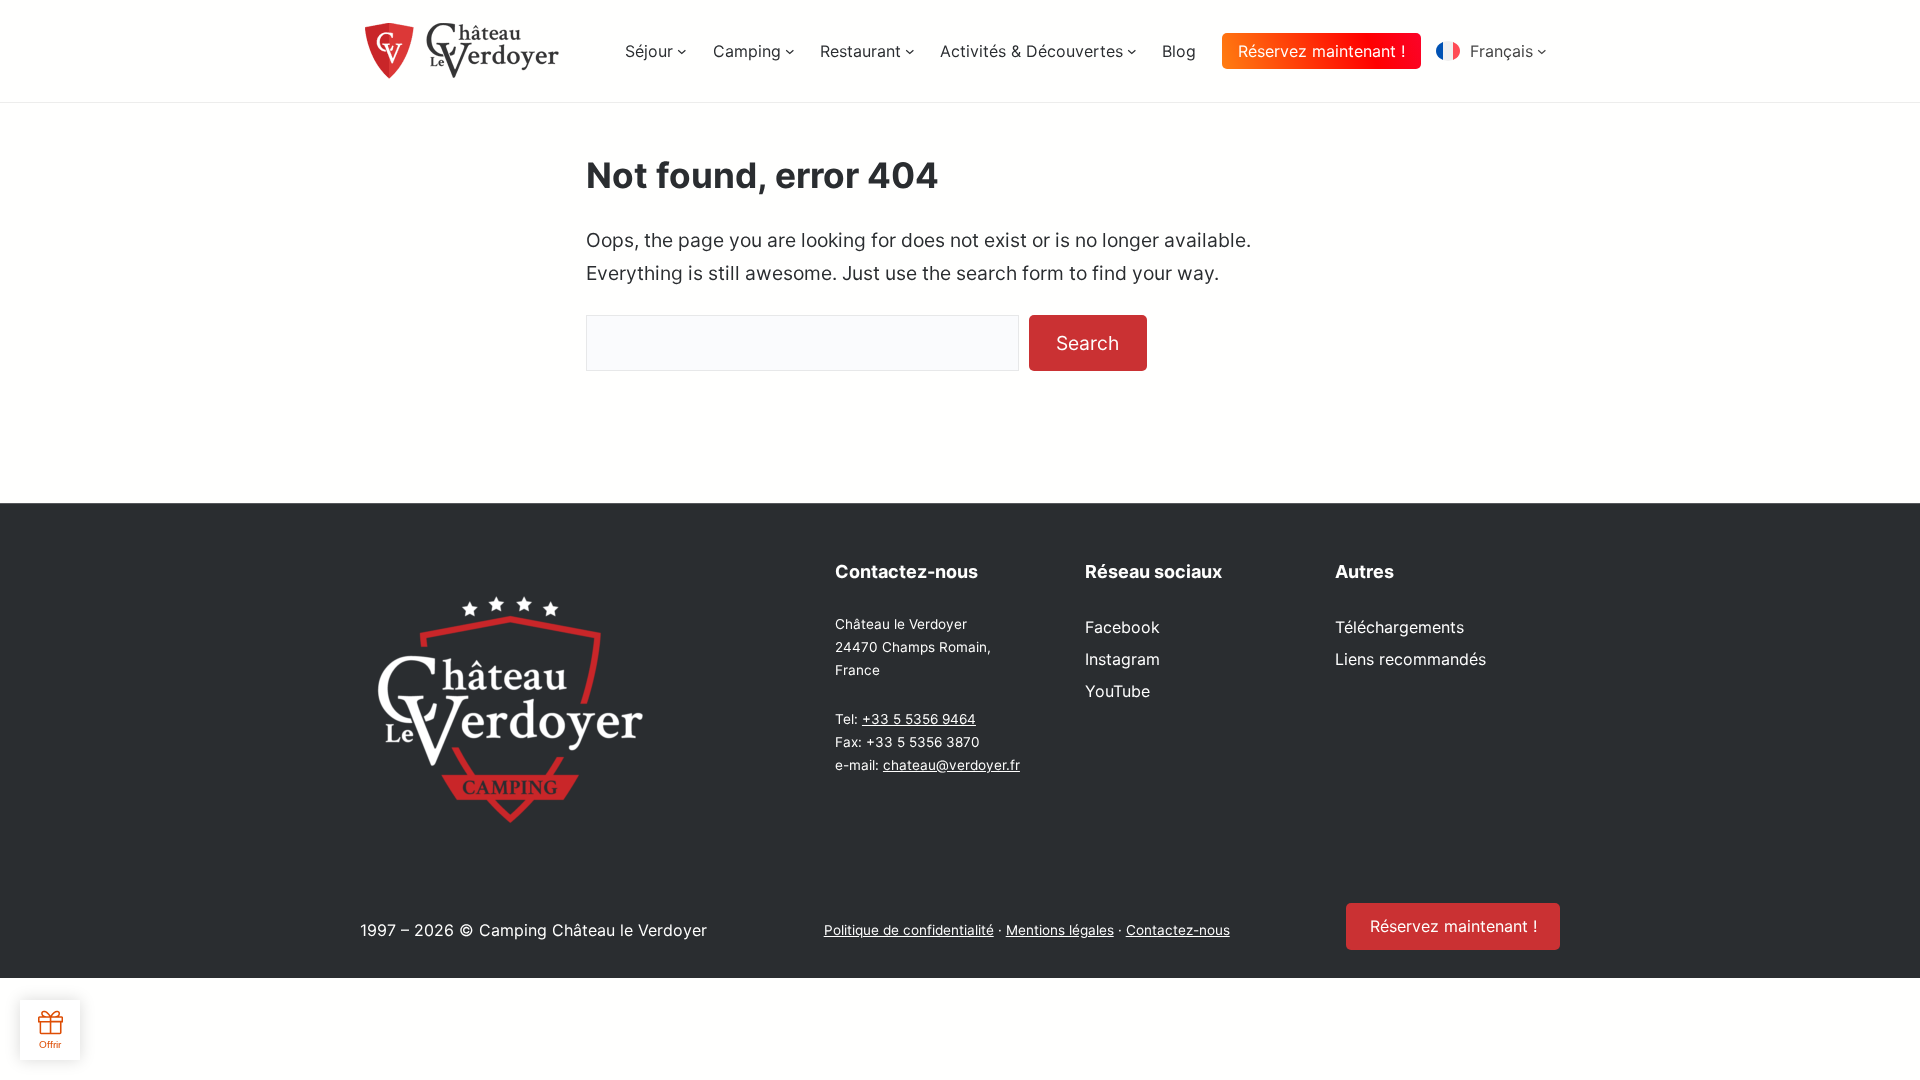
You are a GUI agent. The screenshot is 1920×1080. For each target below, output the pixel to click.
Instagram (1122, 659)
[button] (1498, 51)
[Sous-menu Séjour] (682, 51)
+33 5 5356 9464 (919, 719)
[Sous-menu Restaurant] (910, 51)
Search (1087, 343)
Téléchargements (1399, 627)
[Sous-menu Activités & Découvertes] (1132, 51)
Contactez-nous (1178, 930)
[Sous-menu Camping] (790, 51)
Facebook (1122, 627)
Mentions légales (1060, 930)
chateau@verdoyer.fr (951, 765)
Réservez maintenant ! (1321, 51)
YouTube (1117, 691)
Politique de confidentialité (909, 930)
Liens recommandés (1410, 659)
